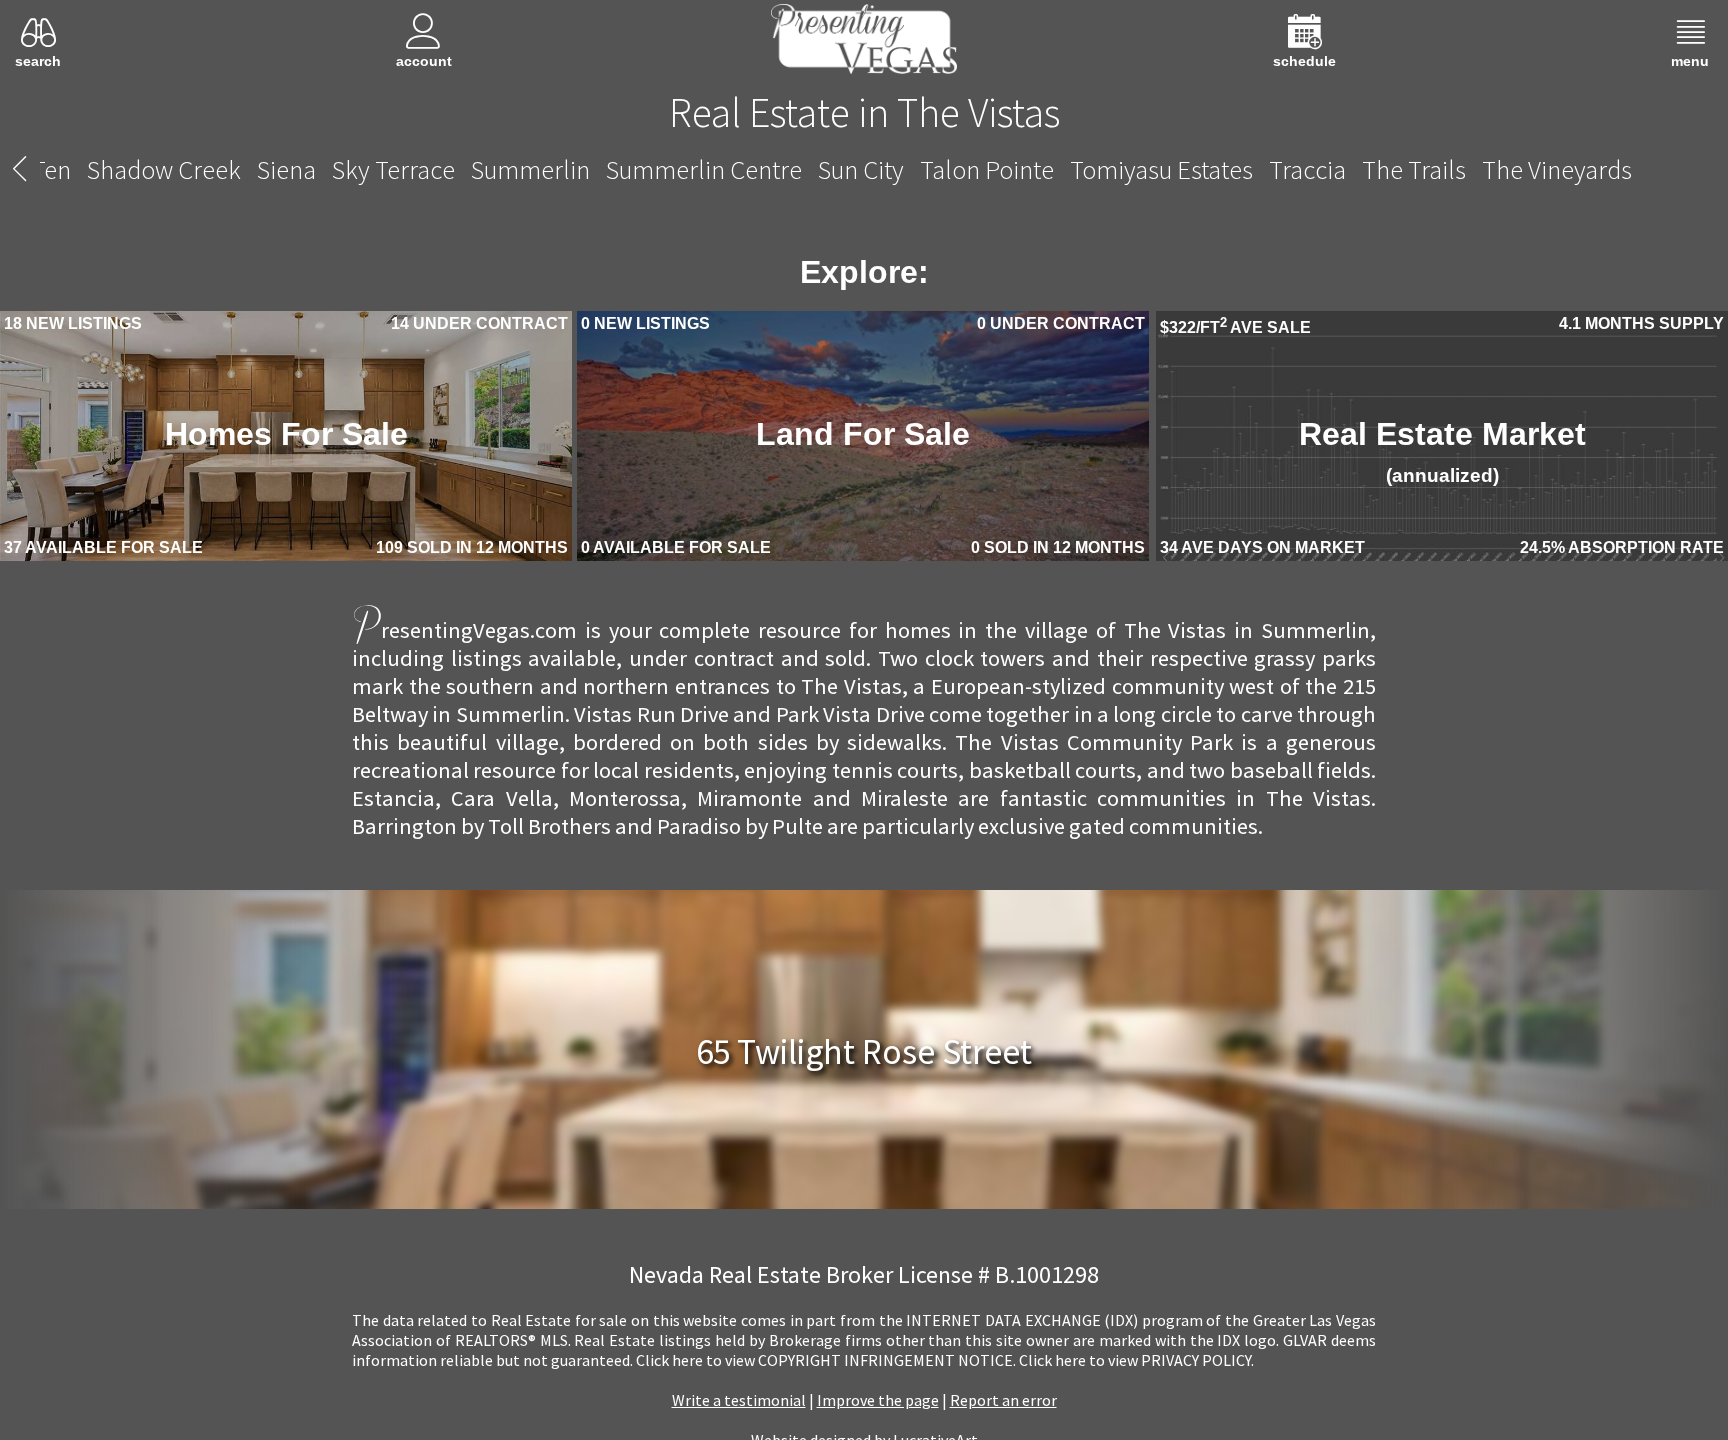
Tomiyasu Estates (1161, 169)
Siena (286, 169)
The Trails (1414, 169)
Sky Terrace (393, 169)
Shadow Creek (164, 169)
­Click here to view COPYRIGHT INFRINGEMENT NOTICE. (826, 1363)
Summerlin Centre (704, 169)
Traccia (1307, 169)
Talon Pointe (987, 169)
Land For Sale (863, 439)
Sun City (861, 169)
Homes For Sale (286, 439)
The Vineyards (1557, 169)
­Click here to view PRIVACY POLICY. (1136, 1363)
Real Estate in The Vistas (864, 112)
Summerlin (530, 169)
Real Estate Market (1442, 457)
